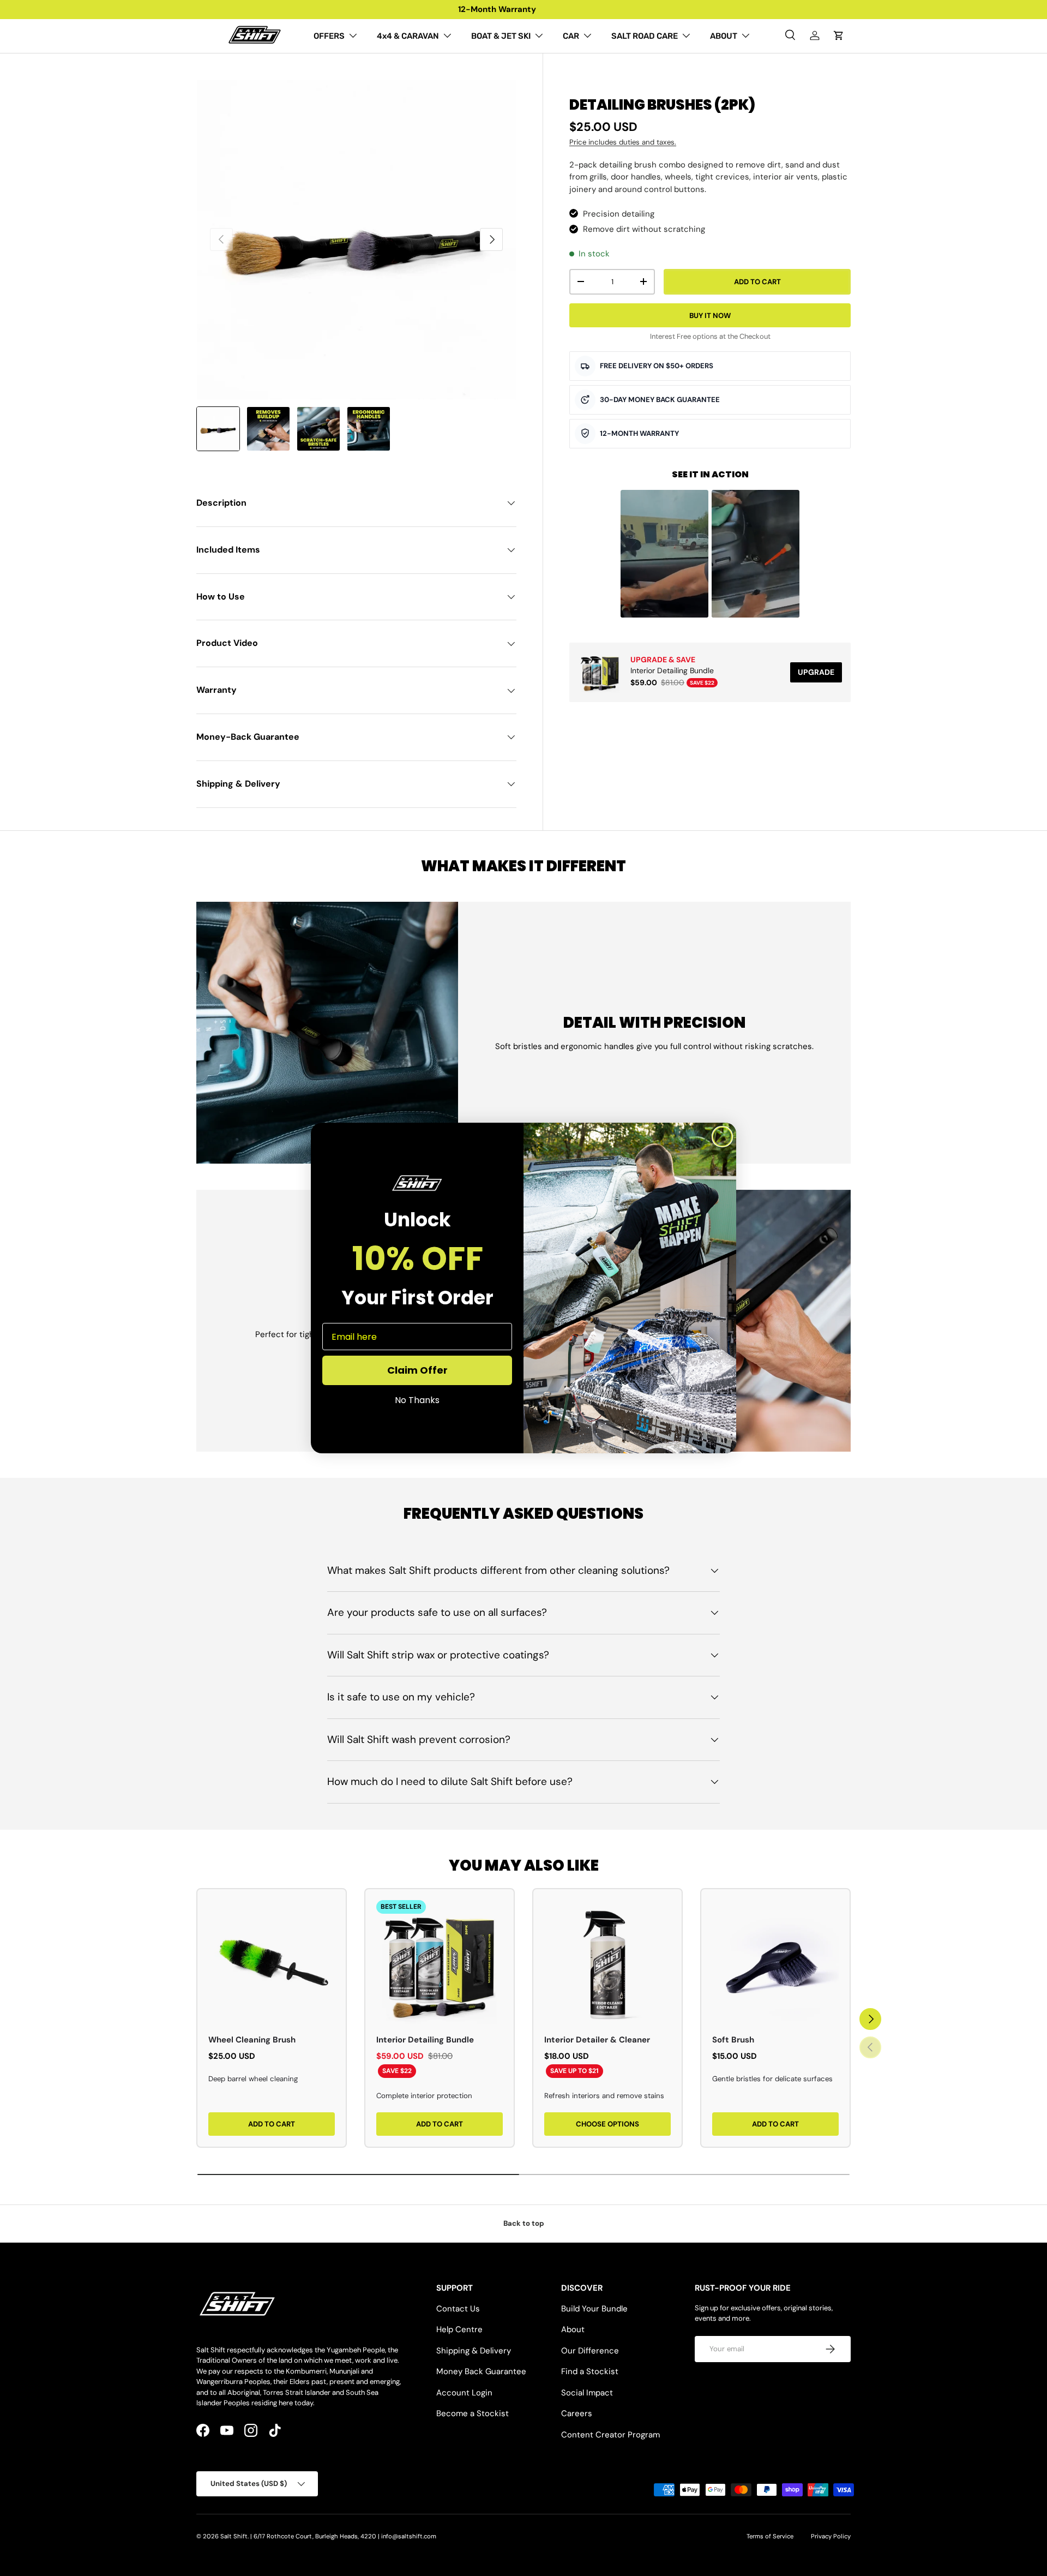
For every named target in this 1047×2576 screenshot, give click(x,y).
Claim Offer (417, 1370)
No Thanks (417, 1400)
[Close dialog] (722, 1137)
